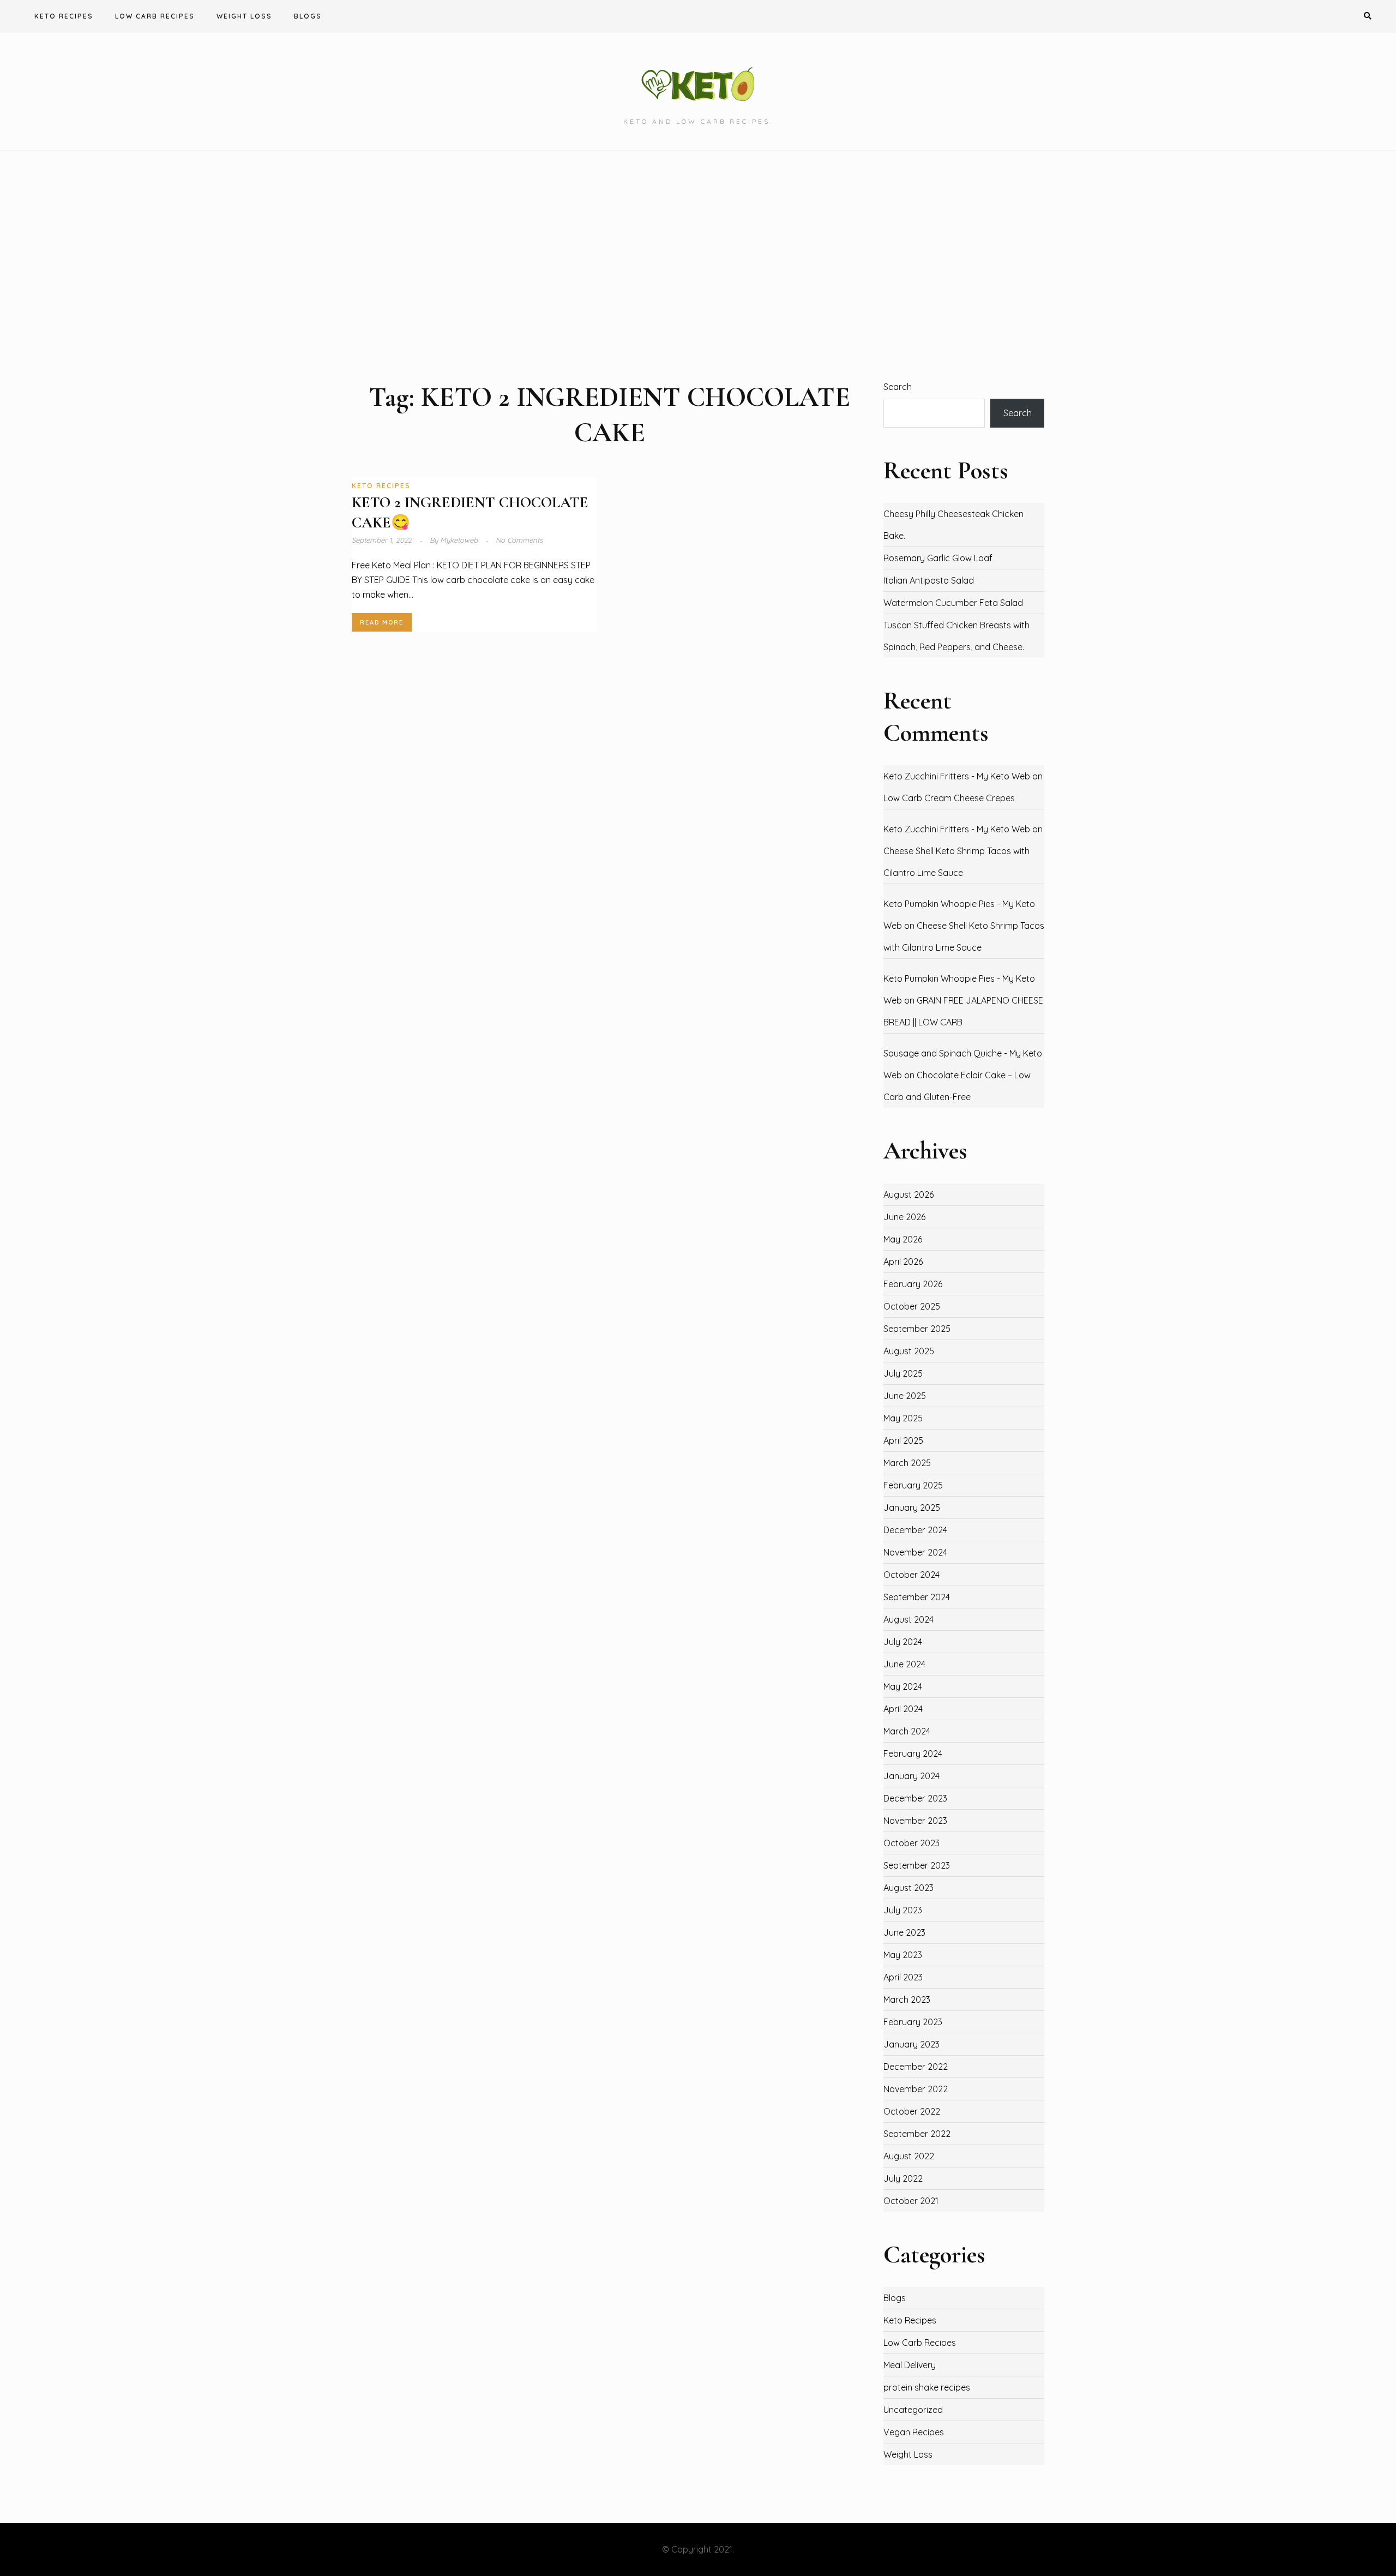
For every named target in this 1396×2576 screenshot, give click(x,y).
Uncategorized (913, 2410)
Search (898, 387)
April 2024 (903, 1709)
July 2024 (903, 1642)
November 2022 (916, 2089)
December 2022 (916, 2067)
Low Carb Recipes (155, 16)
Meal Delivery (910, 2365)
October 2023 (911, 1843)
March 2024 (907, 1731)
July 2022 (903, 2178)
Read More (382, 622)
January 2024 (911, 1776)
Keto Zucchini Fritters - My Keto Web (957, 776)
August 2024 (908, 1619)
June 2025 (905, 1396)
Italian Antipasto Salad (929, 580)
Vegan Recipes (914, 2432)
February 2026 (913, 1284)
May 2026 (903, 1239)
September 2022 (917, 2134)
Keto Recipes (64, 16)
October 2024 (911, 1575)
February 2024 (913, 1754)
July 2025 (903, 1373)
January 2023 (911, 2044)
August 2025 (909, 1351)
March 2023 (907, 1999)
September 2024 (917, 1597)
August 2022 (909, 2156)
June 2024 (904, 1664)
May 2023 (903, 1955)
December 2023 (915, 1798)
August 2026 (908, 1194)
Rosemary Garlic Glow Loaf (938, 558)
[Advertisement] (698, 265)
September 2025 (917, 1329)
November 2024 (915, 1552)
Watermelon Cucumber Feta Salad (953, 603)
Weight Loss (244, 16)
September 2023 (917, 1865)
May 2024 (903, 1686)
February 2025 (913, 1485)
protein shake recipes (927, 2387)
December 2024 (915, 1530)
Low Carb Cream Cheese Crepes (949, 798)
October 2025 (912, 1306)
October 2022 (912, 2111)
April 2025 (903, 1440)
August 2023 (908, 1888)
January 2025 (912, 1508)
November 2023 (915, 1821)
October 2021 (911, 2201)
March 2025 (907, 1463)
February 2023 (913, 2022)
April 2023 (903, 1977)
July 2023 (903, 1910)
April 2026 (903, 1262)
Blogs (308, 16)
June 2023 (904, 1932)
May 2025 (903, 1418)
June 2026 (904, 1217)
